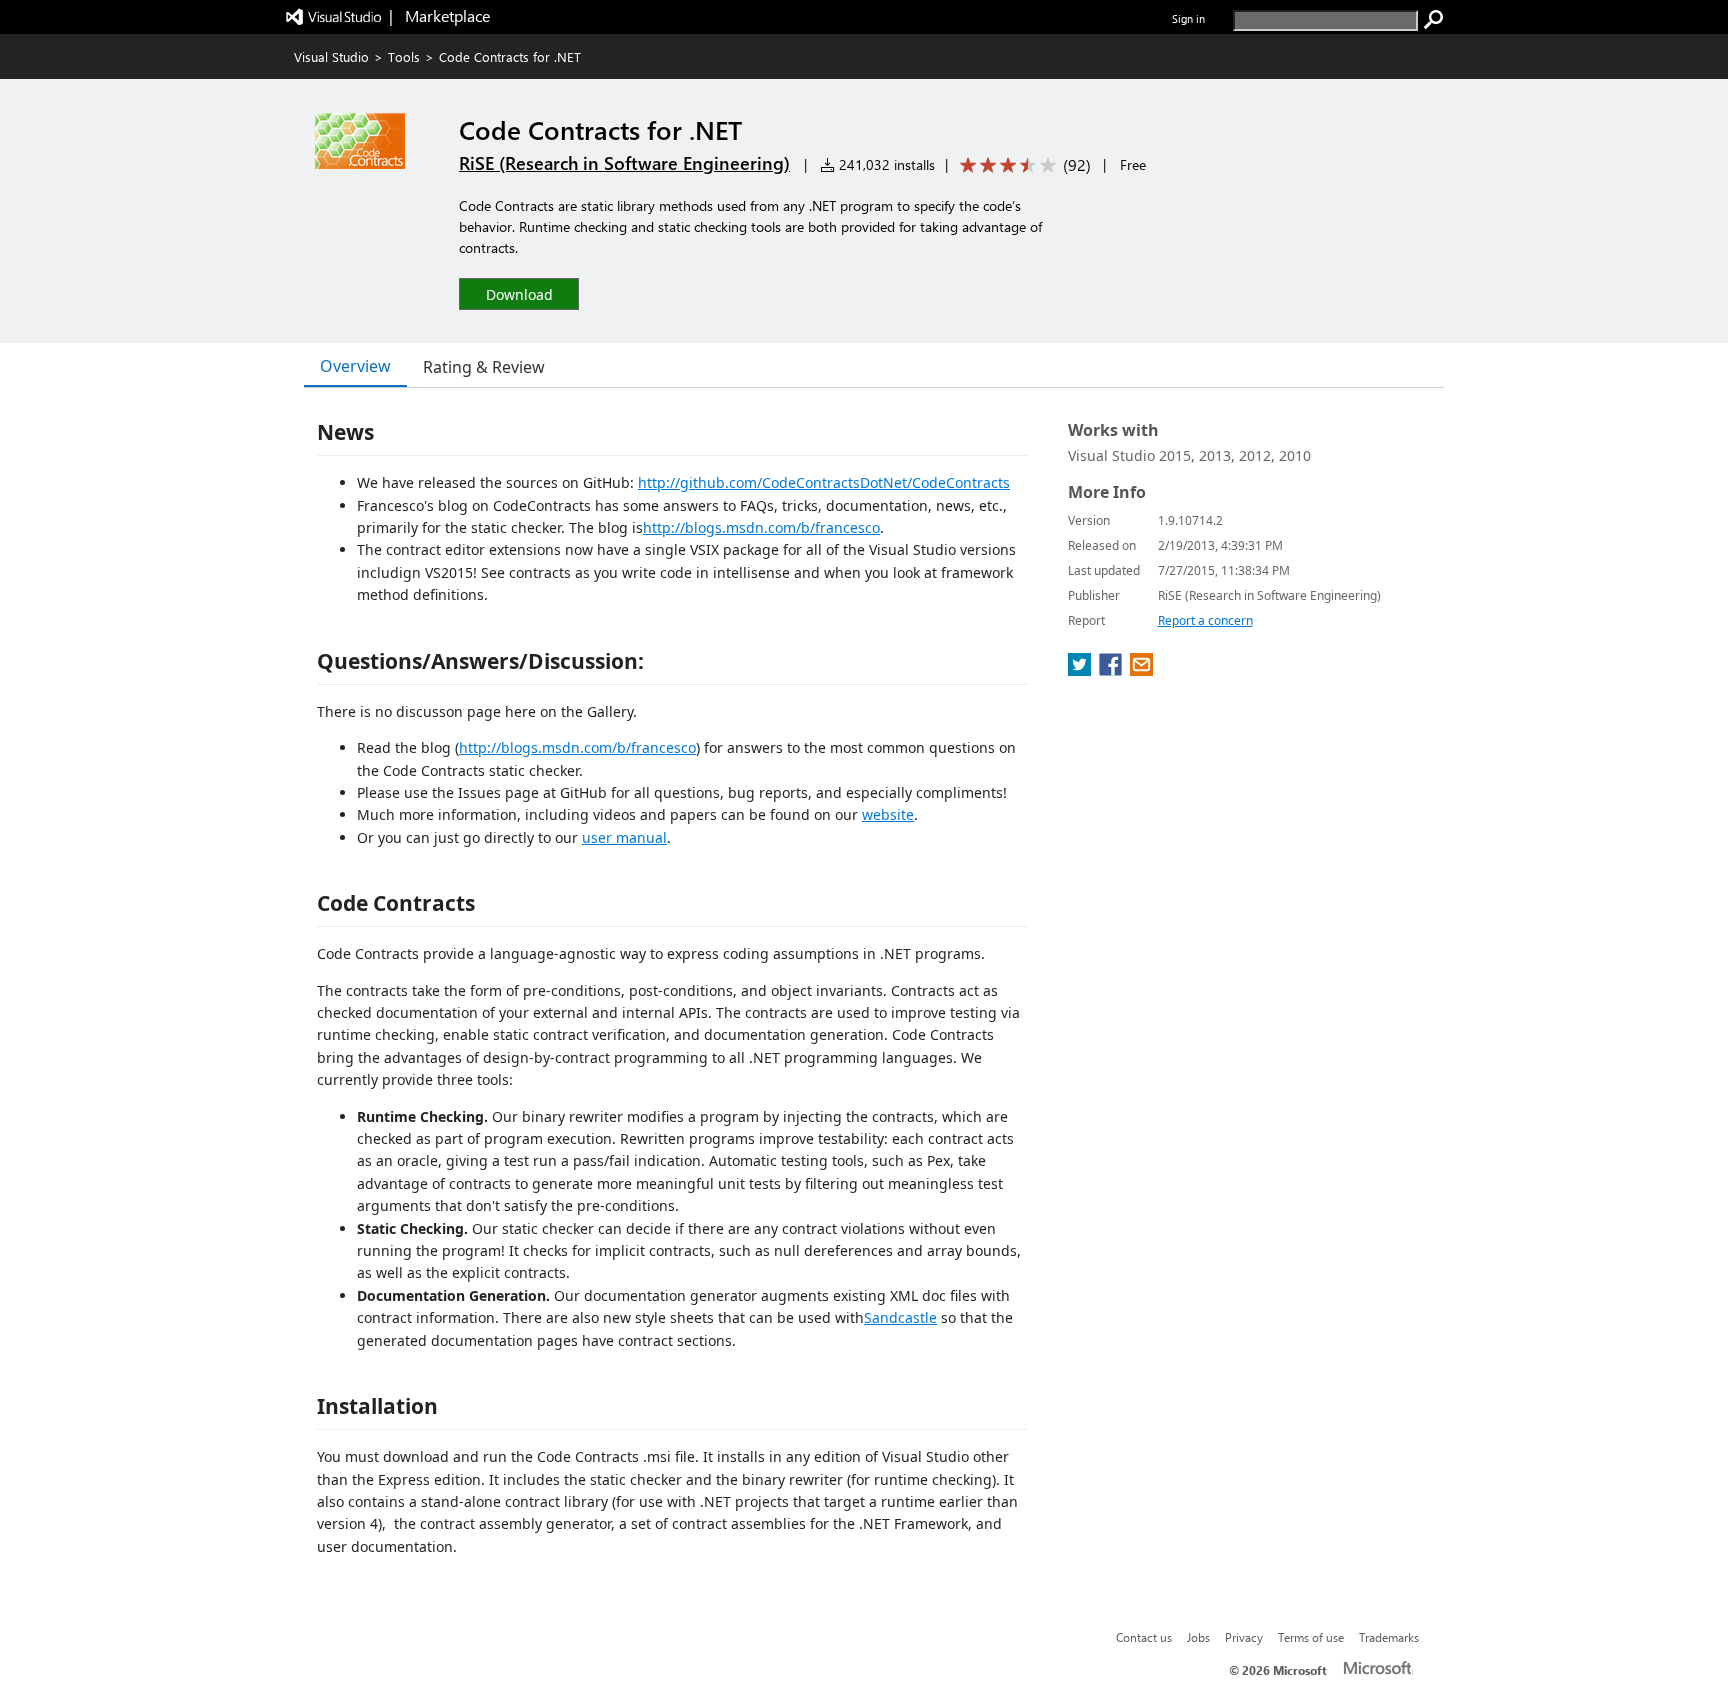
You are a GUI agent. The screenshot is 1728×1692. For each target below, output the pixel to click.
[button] (519, 293)
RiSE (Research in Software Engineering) (624, 163)
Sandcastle (900, 1317)
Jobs (1198, 1637)
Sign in (1188, 18)
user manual (624, 837)
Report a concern (1205, 620)
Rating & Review (484, 367)
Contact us (1144, 1637)
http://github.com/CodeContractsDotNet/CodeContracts (824, 482)
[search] (1434, 20)
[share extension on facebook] (1112, 670)
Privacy (1244, 1637)
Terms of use (1311, 1637)
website (888, 814)
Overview (355, 366)
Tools (404, 56)
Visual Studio (331, 56)
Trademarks (1389, 1637)
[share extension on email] (1141, 670)
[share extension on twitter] (1081, 670)
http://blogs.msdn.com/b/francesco (761, 527)
